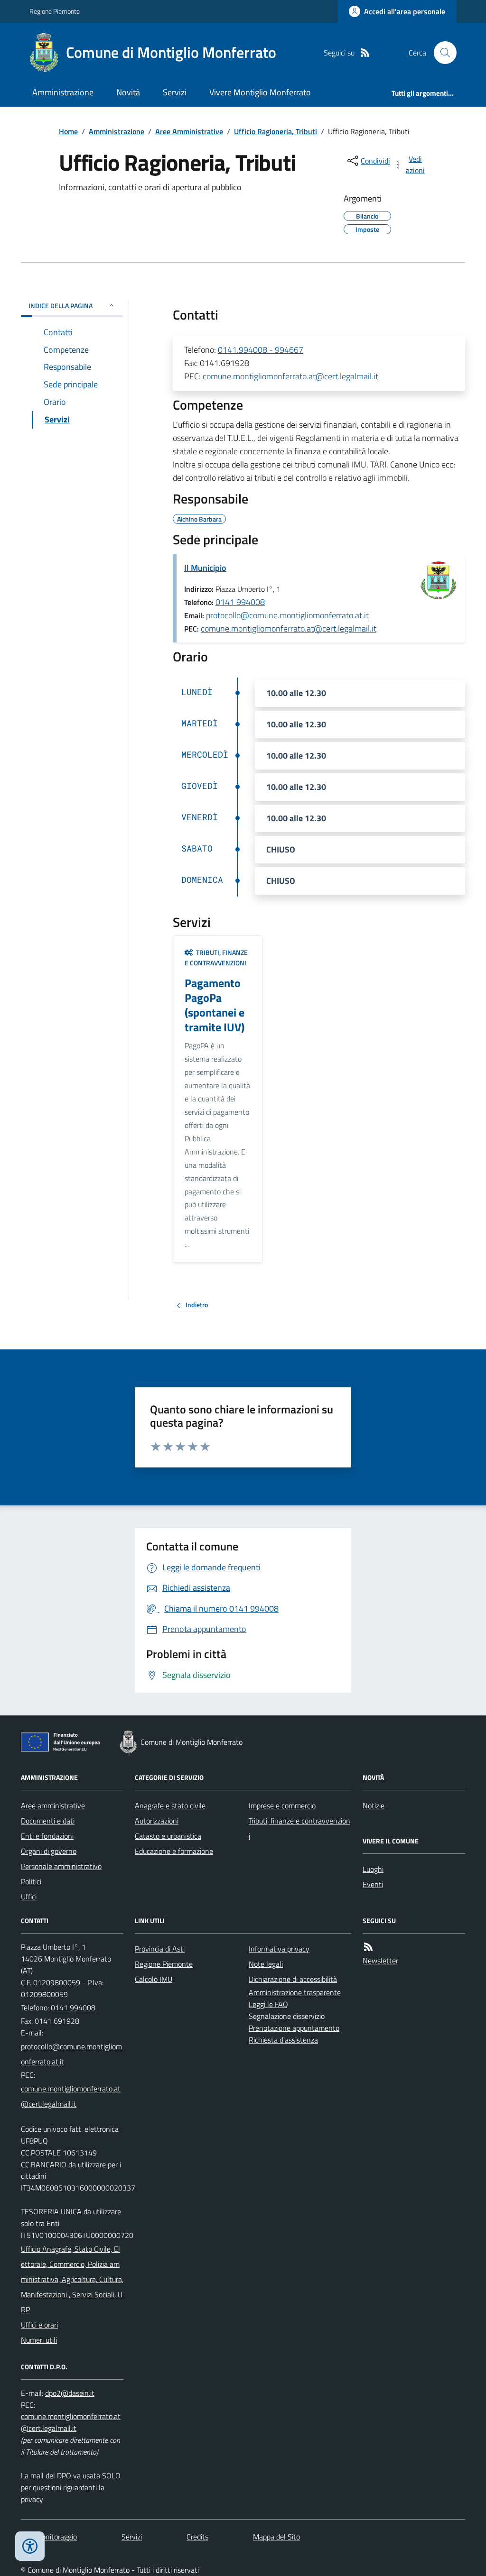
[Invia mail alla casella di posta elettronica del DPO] (70, 2393)
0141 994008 (240, 602)
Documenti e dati (48, 1821)
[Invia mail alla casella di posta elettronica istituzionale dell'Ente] (72, 2054)
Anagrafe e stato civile (170, 1806)
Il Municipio (205, 568)
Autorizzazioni (157, 1821)
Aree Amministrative (189, 131)
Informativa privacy (279, 1949)
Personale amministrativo (61, 1866)
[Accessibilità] (30, 2546)
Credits (197, 2537)
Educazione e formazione (174, 1851)
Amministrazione (63, 92)
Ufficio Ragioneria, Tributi (276, 131)
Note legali (266, 1964)
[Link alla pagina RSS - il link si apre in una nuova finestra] (365, 53)
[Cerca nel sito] (441, 53)
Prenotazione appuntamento (294, 2028)
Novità (128, 92)
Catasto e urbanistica (168, 1836)
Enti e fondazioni (47, 1836)
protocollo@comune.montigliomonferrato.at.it (287, 615)
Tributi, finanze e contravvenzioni (299, 1828)
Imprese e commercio (282, 1806)
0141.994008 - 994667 (261, 350)
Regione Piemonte (55, 11)
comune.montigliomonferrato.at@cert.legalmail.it (290, 376)
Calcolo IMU (154, 1979)
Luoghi (373, 1869)
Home (68, 131)
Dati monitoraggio (49, 2537)
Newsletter (380, 1961)
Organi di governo (49, 1851)
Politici (31, 1881)
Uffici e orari (39, 2325)
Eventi (373, 1884)
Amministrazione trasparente (295, 1992)
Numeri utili (39, 2340)
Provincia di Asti (160, 1949)
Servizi (175, 92)
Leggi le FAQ (268, 2004)
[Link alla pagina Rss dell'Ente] (368, 1947)
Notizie (374, 1806)
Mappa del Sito (276, 2537)
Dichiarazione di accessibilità (293, 1979)
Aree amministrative (53, 1806)
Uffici (29, 1897)
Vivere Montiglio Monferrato (260, 92)
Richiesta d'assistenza (283, 2040)
